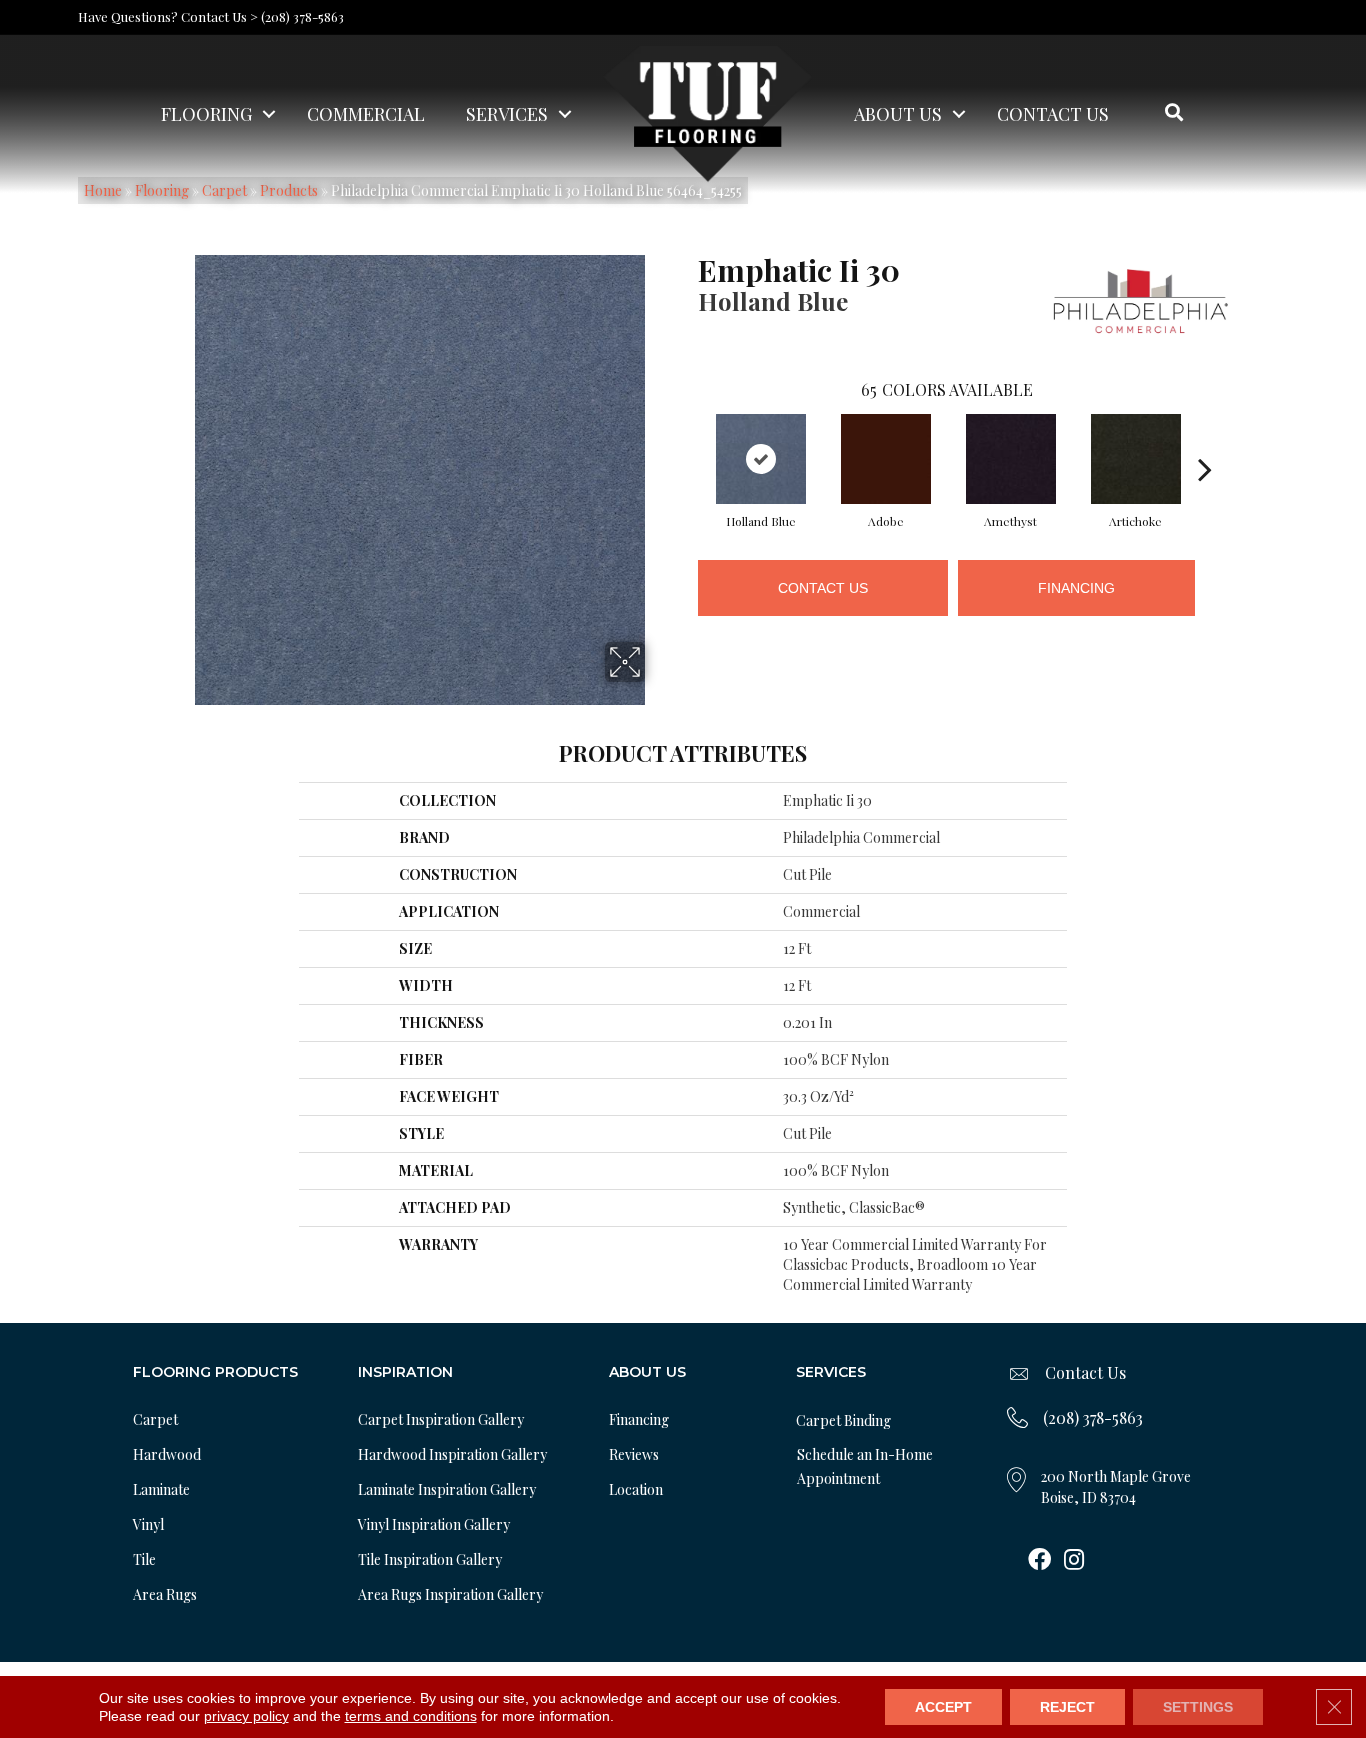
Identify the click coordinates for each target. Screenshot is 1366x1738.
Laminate (161, 1489)
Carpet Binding (843, 1420)
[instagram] (1074, 1561)
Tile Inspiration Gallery (430, 1559)
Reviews (634, 1454)
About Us (898, 114)
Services (507, 114)
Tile (144, 1559)
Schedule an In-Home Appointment (865, 1466)
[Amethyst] (1011, 459)
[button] (269, 114)
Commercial (366, 114)
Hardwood (167, 1454)
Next (1205, 439)
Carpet (155, 1419)
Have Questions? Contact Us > (168, 16)
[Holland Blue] (761, 459)
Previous (688, 439)
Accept (943, 1707)
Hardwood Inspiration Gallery (452, 1454)
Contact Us (1053, 114)
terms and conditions (411, 1716)
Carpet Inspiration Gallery (441, 1419)
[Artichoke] (1136, 459)
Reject (1067, 1707)
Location (636, 1489)
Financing (1076, 588)
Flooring (206, 114)
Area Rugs (165, 1594)
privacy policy (246, 1716)
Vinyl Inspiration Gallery (434, 1524)
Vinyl (148, 1524)
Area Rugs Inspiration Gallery (450, 1594)
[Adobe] (886, 459)
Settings (1198, 1707)
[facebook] (1039, 1561)
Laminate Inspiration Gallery (447, 1489)
